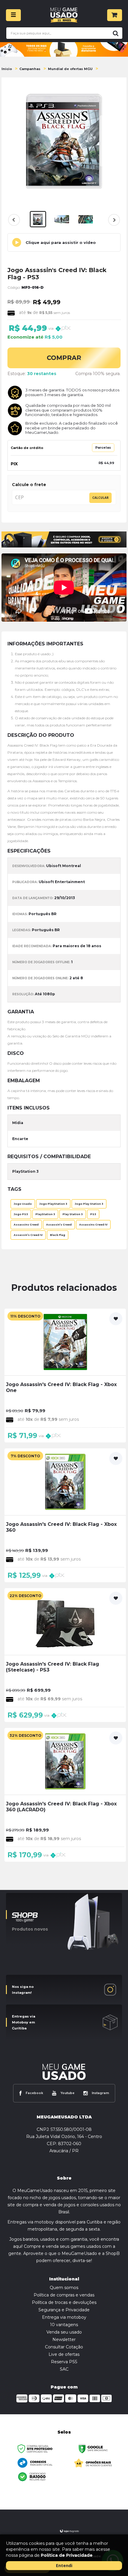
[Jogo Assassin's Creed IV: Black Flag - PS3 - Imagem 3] (86, 219)
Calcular (100, 498)
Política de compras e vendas (64, 2295)
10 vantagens (64, 2325)
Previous (14, 220)
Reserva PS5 (64, 2362)
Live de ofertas (64, 2354)
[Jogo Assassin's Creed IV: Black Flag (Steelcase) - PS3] (65, 1655)
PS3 (93, 1214)
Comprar (64, 358)
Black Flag (58, 1235)
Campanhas (30, 69)
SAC (64, 2369)
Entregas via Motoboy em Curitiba (24, 2022)
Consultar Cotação (64, 2347)
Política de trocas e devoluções (64, 2302)
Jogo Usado (23, 1204)
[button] (64, 242)
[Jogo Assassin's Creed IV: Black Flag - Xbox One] (65, 1376)
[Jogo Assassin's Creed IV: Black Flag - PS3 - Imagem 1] (38, 219)
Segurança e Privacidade (64, 2310)
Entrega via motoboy (64, 2317)
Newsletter (64, 2339)
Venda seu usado (64, 2332)
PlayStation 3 (45, 1214)
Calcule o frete (29, 485)
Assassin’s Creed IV (28, 1235)
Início (7, 69)
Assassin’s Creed (59, 1225)
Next (113, 223)
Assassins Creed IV (93, 1225)
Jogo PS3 (21, 1214)
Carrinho (115, 15)
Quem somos (64, 2288)
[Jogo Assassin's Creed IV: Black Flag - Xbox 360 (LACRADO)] (65, 1795)
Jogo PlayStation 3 (53, 1204)
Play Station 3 (73, 1214)
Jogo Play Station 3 (89, 1204)
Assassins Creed (26, 1225)
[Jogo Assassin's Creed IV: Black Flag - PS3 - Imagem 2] (62, 219)
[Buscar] (115, 33)
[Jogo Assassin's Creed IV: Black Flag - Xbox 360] (65, 1515)
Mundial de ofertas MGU (70, 69)
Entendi (64, 2565)
